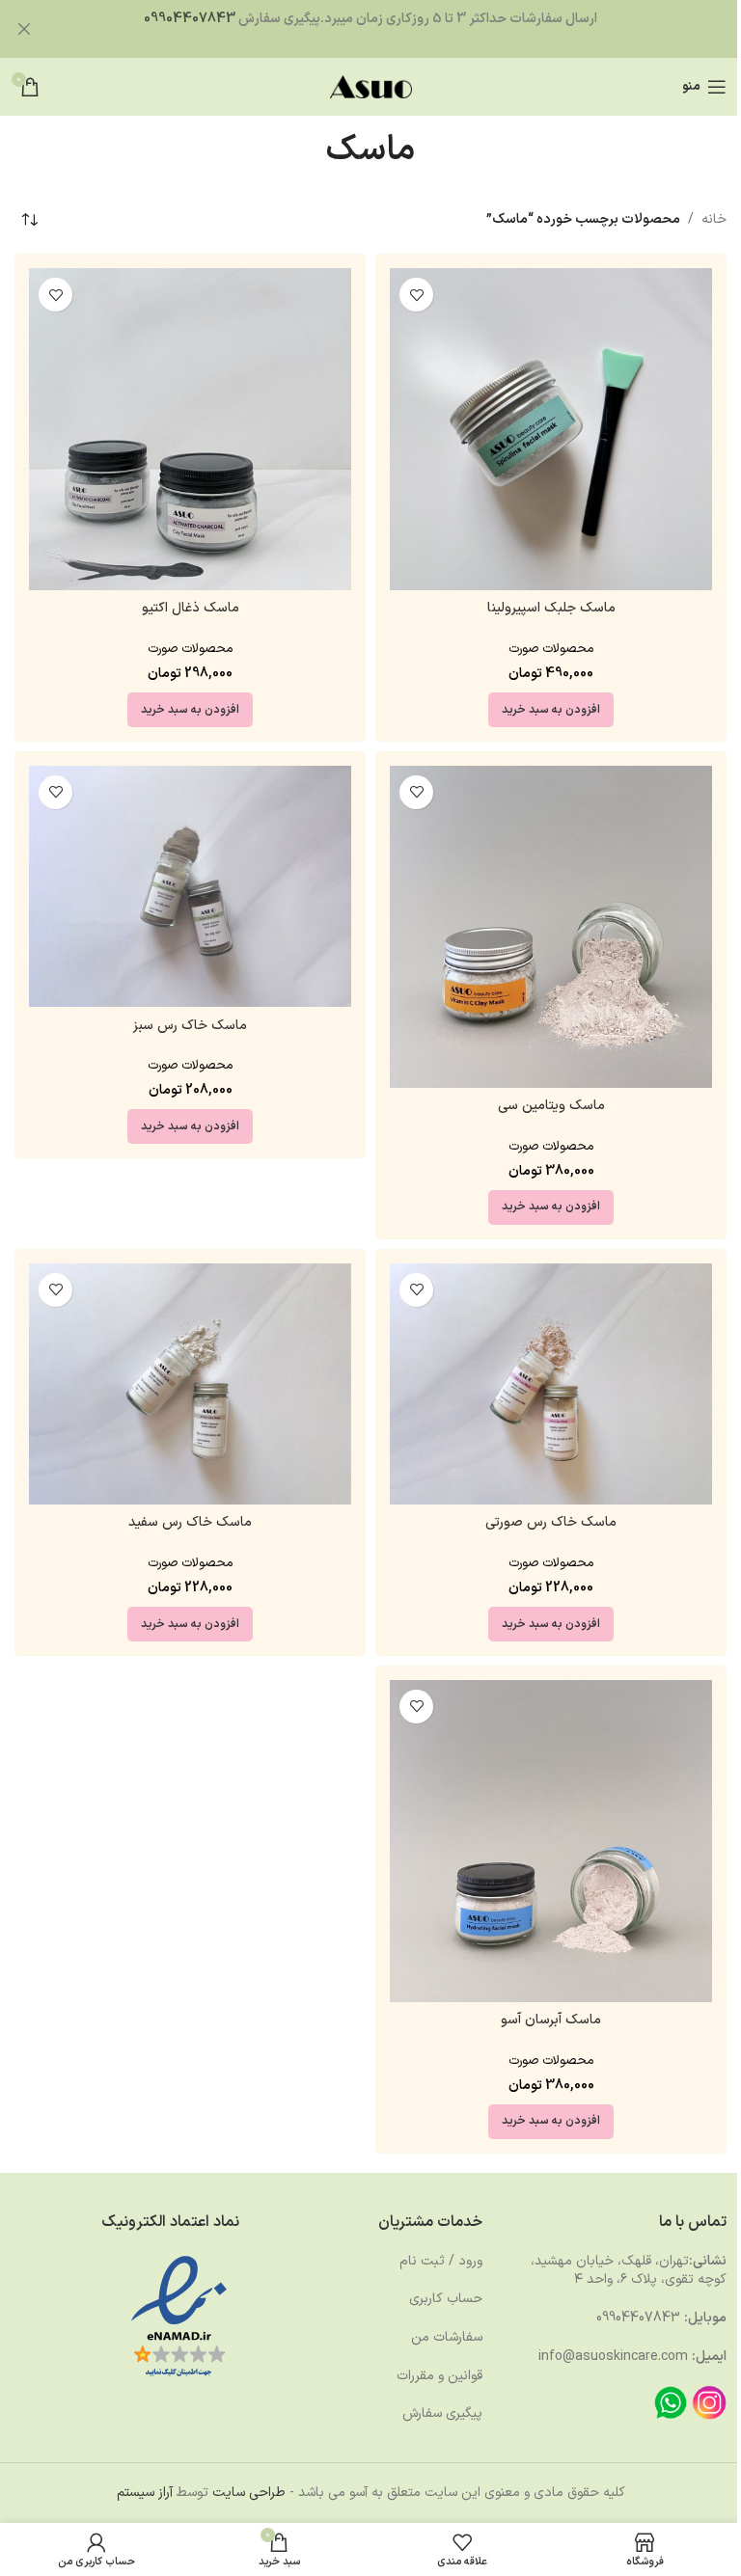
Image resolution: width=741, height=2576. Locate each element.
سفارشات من (447, 2337)
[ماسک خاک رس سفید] (190, 1384)
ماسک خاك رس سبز (190, 1026)
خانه (714, 219)
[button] (551, 710)
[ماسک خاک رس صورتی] (551, 1384)
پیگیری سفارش (442, 2413)
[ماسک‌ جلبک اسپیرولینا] (551, 429)
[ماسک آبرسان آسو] (551, 1841)
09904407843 (190, 19)
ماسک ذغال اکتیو (191, 608)
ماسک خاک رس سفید (190, 1522)
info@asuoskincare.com (613, 2357)
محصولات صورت (551, 649)
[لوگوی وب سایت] (371, 86)
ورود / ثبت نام (441, 2261)
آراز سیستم (145, 2493)
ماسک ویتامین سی (551, 1106)
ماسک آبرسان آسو (551, 2020)
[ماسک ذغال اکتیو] (190, 429)
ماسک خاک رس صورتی (551, 1522)
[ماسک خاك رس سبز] (190, 887)
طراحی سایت (249, 2493)
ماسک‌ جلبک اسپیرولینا (551, 608)
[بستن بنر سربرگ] (24, 29)
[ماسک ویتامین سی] (551, 927)
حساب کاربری (446, 2299)
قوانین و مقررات (439, 2376)
